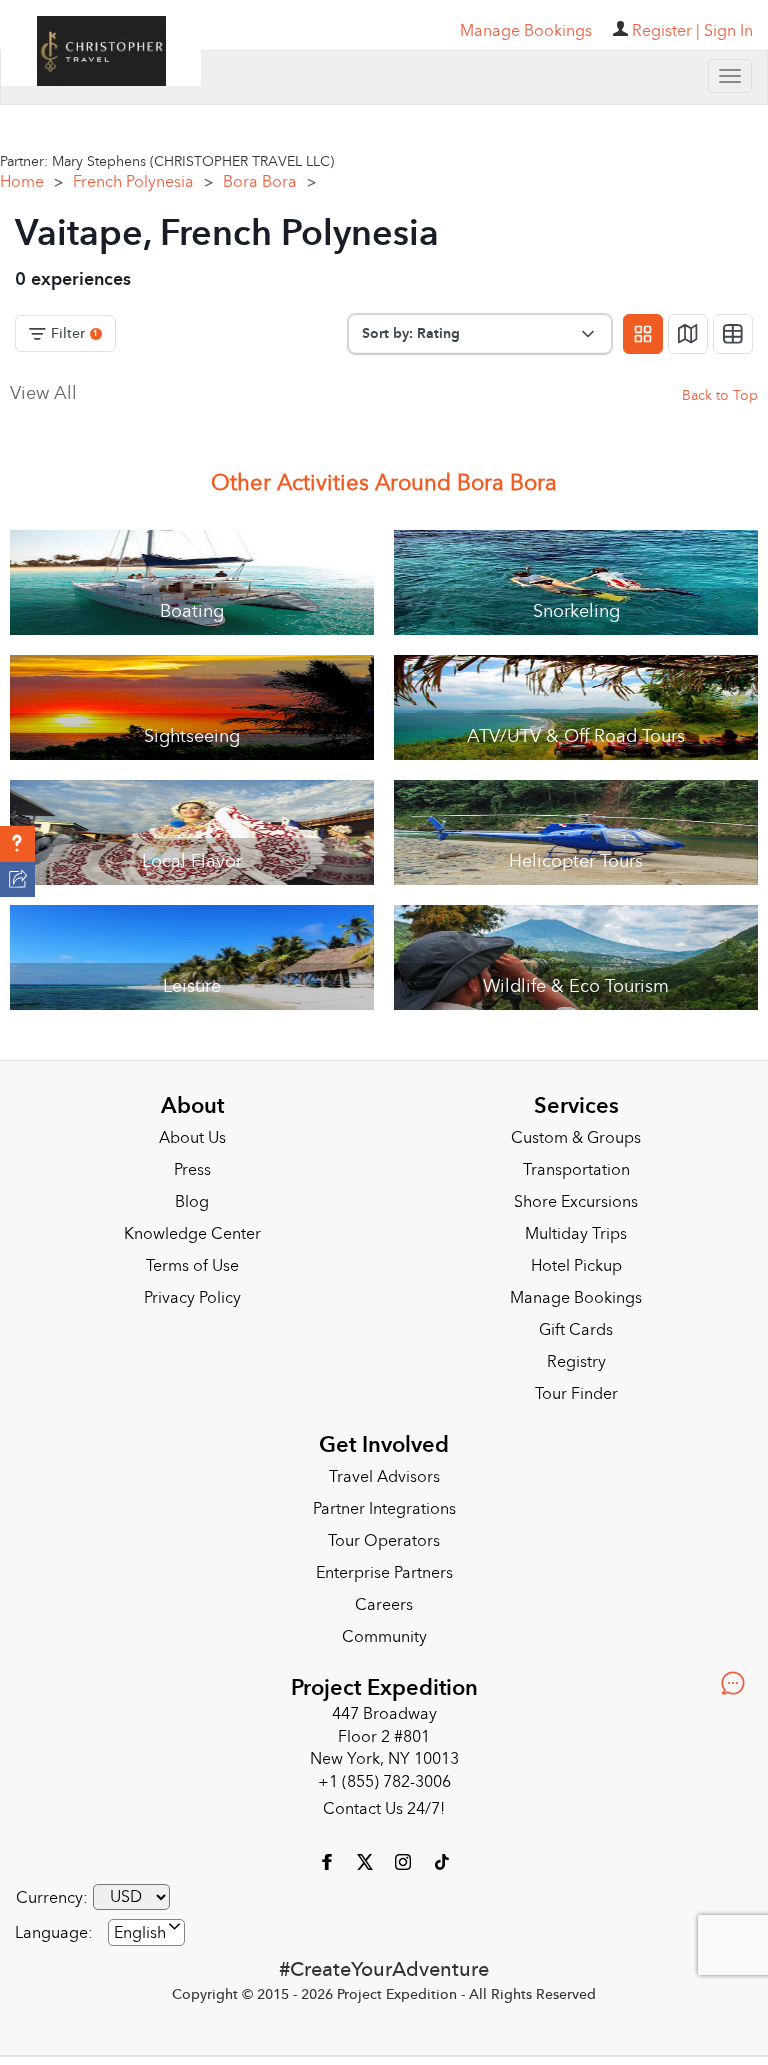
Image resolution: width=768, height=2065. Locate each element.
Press (192, 1170)
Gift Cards (576, 1330)
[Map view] (688, 334)
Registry (576, 1362)
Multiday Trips (576, 1234)
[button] (17, 844)
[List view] (733, 334)
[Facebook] (329, 1861)
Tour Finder (576, 1394)
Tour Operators (384, 1541)
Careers (384, 1605)
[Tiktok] (441, 1861)
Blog (192, 1202)
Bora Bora (269, 182)
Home (31, 182)
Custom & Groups (576, 1138)
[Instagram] (405, 1861)
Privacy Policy (192, 1298)
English (140, 1933)
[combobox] (146, 1932)
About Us (192, 1138)
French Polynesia (143, 182)
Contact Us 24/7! (384, 1809)
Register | (666, 31)
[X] (367, 1861)
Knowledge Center (192, 1234)
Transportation (576, 1170)
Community (384, 1637)
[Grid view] (643, 334)
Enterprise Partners (384, 1573)
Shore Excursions (576, 1202)
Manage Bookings (576, 1298)
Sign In (728, 31)
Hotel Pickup (576, 1266)
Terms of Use (192, 1266)
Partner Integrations (384, 1509)
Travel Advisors (384, 1477)
